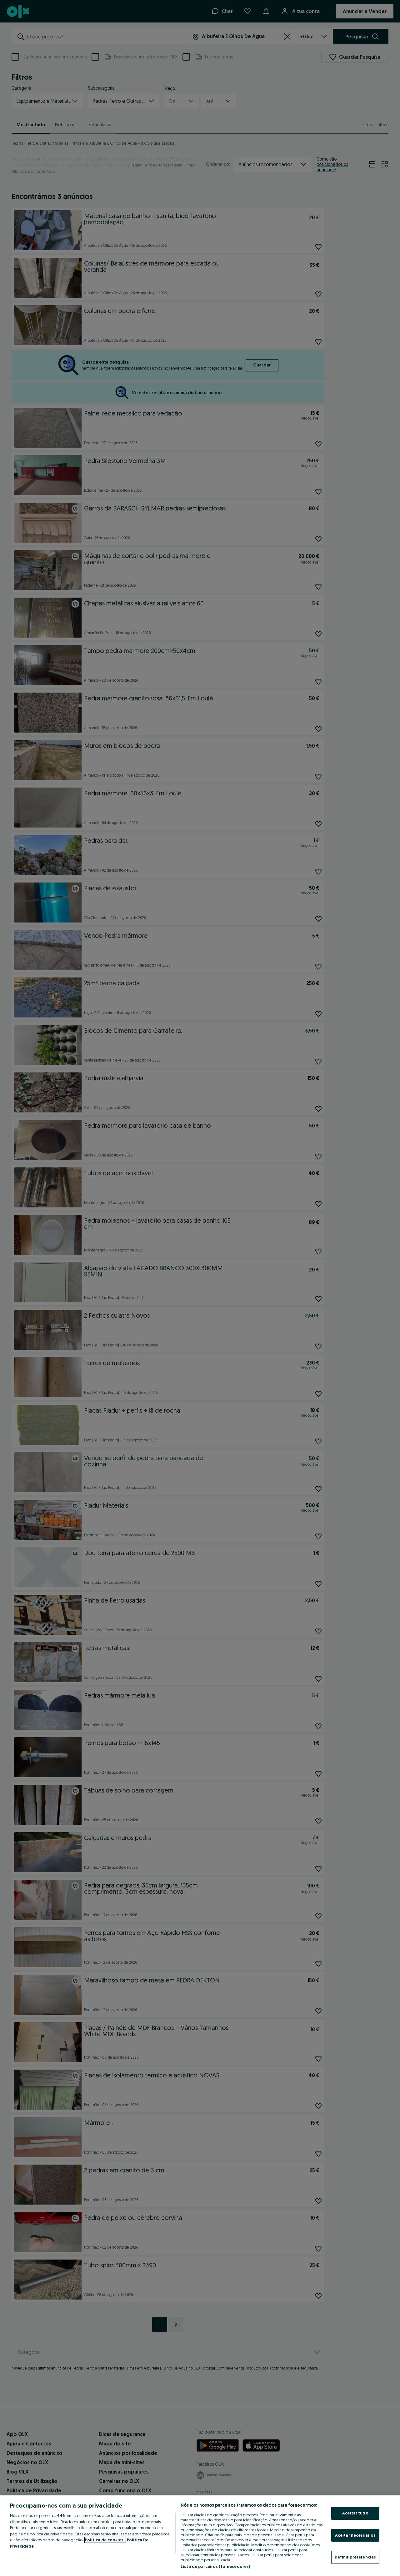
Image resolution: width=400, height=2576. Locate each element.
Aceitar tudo (355, 2513)
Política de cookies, (105, 2540)
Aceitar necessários (355, 2535)
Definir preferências (355, 2557)
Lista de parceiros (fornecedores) (215, 2566)
